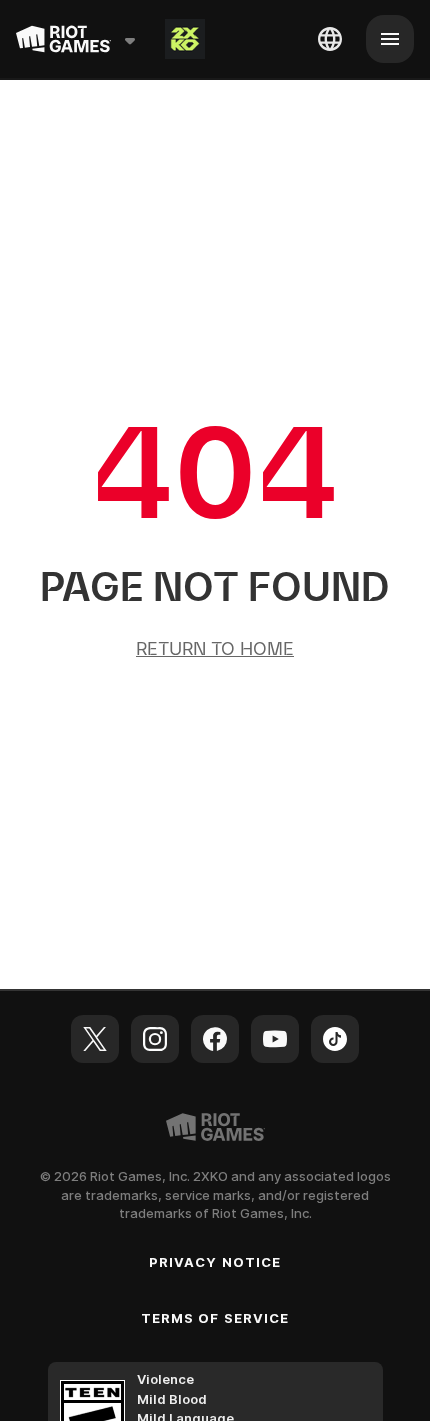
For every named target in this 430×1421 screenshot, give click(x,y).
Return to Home (215, 648)
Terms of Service (215, 1318)
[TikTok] (335, 1039)
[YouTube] (275, 1039)
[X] (95, 1039)
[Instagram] (155, 1039)
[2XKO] (185, 39)
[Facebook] (215, 1039)
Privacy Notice (215, 1262)
